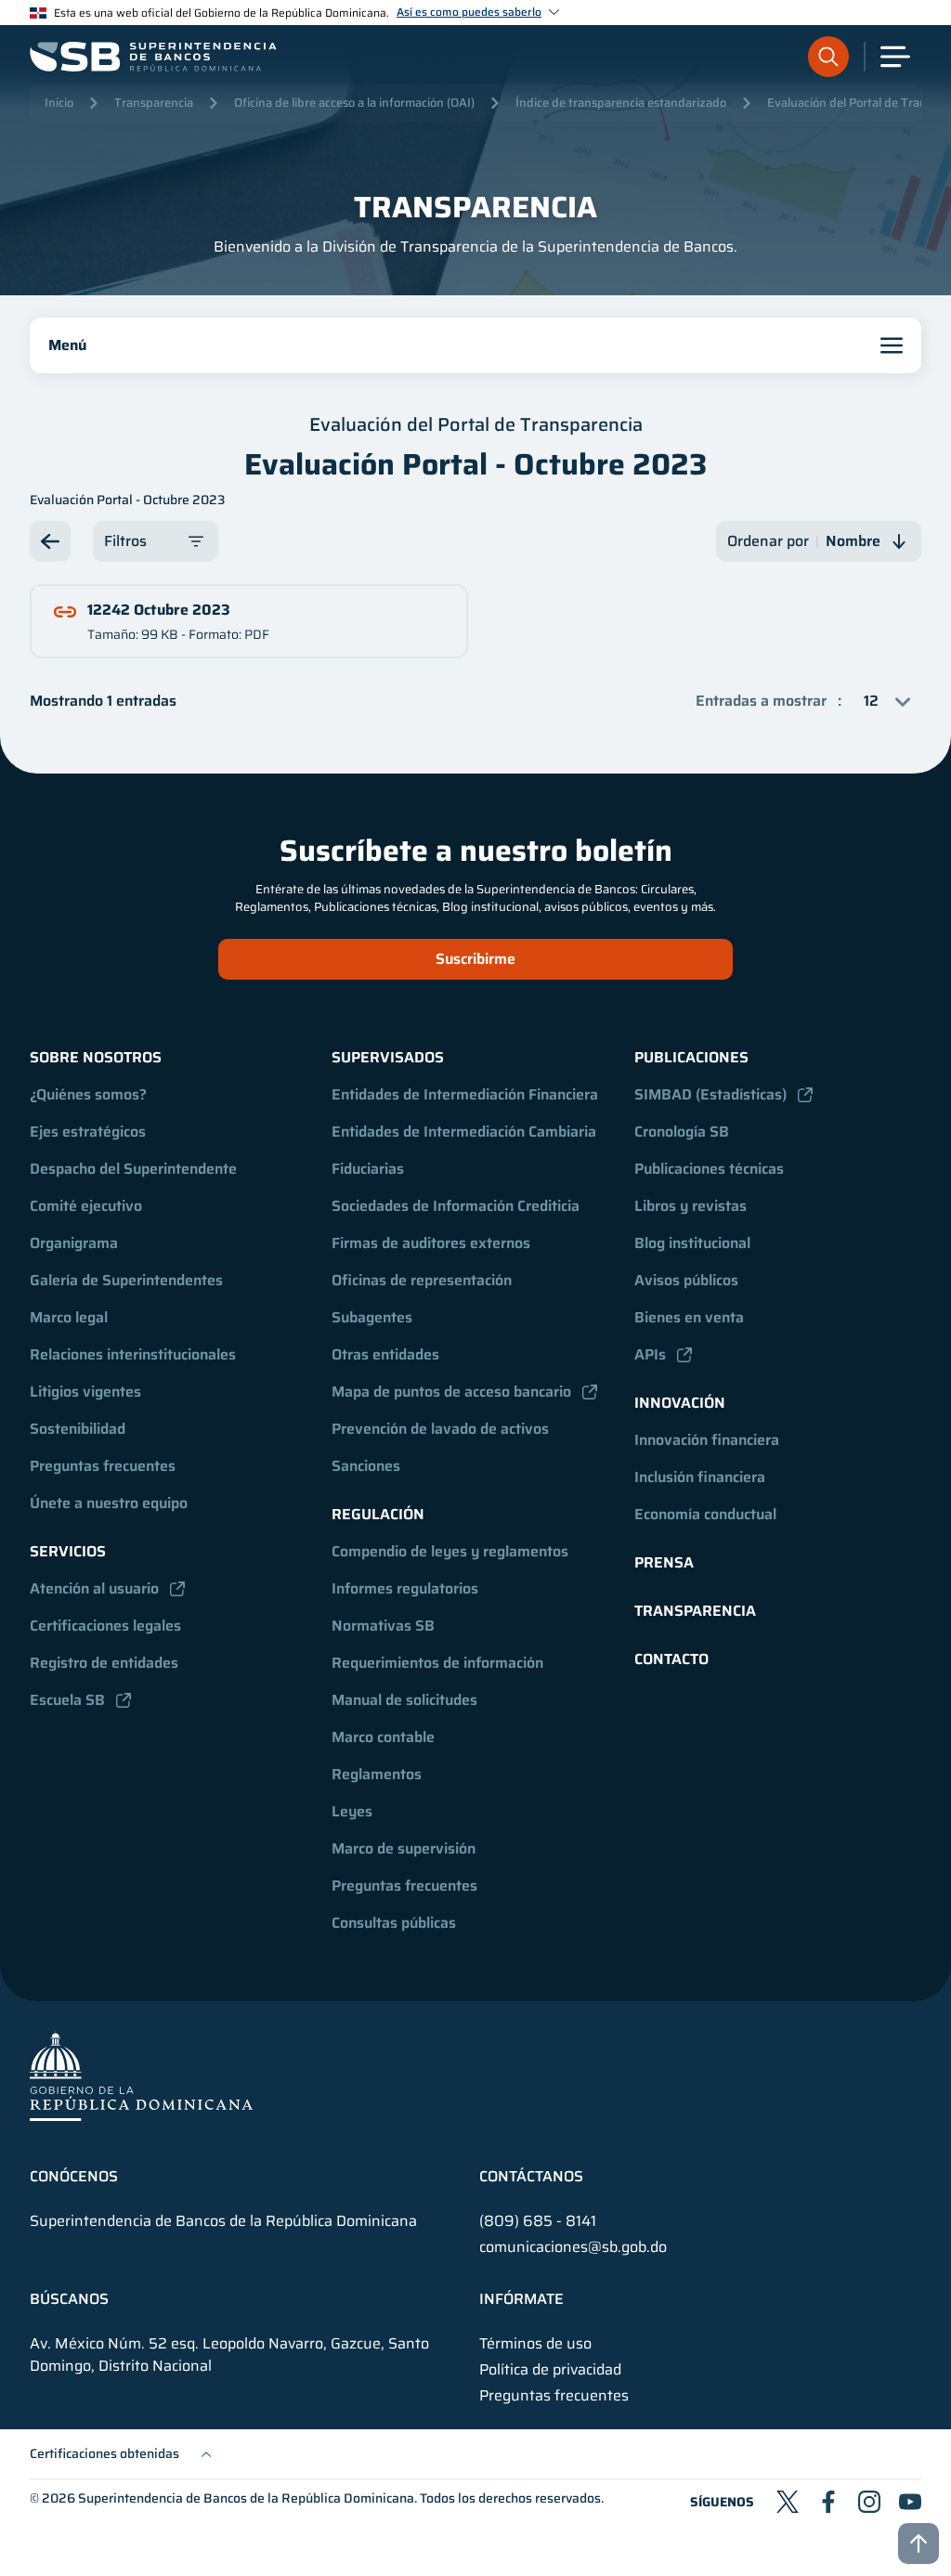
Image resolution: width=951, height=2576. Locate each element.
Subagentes (372, 1317)
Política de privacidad (550, 2370)
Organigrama (74, 1243)
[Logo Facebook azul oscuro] (828, 2502)
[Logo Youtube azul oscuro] (910, 2502)
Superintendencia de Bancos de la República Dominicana (246, 2498)
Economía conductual (705, 1514)
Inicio (59, 103)
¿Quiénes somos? (88, 1094)
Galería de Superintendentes (126, 1280)
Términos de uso (535, 2344)
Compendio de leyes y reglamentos (450, 1551)
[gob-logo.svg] (141, 2076)
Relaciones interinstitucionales (133, 1354)
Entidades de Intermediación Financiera (465, 1094)
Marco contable (383, 1737)
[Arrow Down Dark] (50, 541)
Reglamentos (377, 1774)
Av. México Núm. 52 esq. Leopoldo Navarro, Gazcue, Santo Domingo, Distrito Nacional (229, 2355)
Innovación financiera (707, 1440)
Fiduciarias (368, 1169)
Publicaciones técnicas (709, 1169)
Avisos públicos (686, 1280)
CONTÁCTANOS (531, 2177)
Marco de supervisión (404, 1848)
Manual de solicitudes (404, 1700)
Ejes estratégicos (88, 1132)
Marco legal (69, 1317)
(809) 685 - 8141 (538, 2221)
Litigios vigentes (85, 1392)
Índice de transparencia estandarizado (621, 103)
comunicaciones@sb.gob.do (573, 2247)
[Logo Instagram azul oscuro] (869, 2502)
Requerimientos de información (437, 1663)
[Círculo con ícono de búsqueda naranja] (828, 57)
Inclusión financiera (700, 1477)
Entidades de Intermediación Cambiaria (464, 1132)
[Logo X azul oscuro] (788, 2502)
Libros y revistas (690, 1206)
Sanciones (366, 1466)
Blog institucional (692, 1243)
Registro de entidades (104, 1663)
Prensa (664, 1562)
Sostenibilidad (78, 1429)
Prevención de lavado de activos (440, 1429)
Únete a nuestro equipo (109, 1503)
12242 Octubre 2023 (159, 610)
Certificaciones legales (105, 1626)
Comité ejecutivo (86, 1206)
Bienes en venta (689, 1317)
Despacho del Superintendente (133, 1169)
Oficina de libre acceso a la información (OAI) (354, 103)
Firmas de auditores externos (431, 1243)
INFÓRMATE (521, 2299)
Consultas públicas (394, 1923)
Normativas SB (383, 1626)
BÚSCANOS (69, 2299)
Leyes (352, 1811)
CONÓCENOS (74, 2177)
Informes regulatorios (405, 1588)
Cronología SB (682, 1132)
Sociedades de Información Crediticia (456, 1206)
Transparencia (154, 103)
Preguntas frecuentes (103, 1466)
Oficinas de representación (422, 1280)
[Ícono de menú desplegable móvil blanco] (895, 57)
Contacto (671, 1659)
